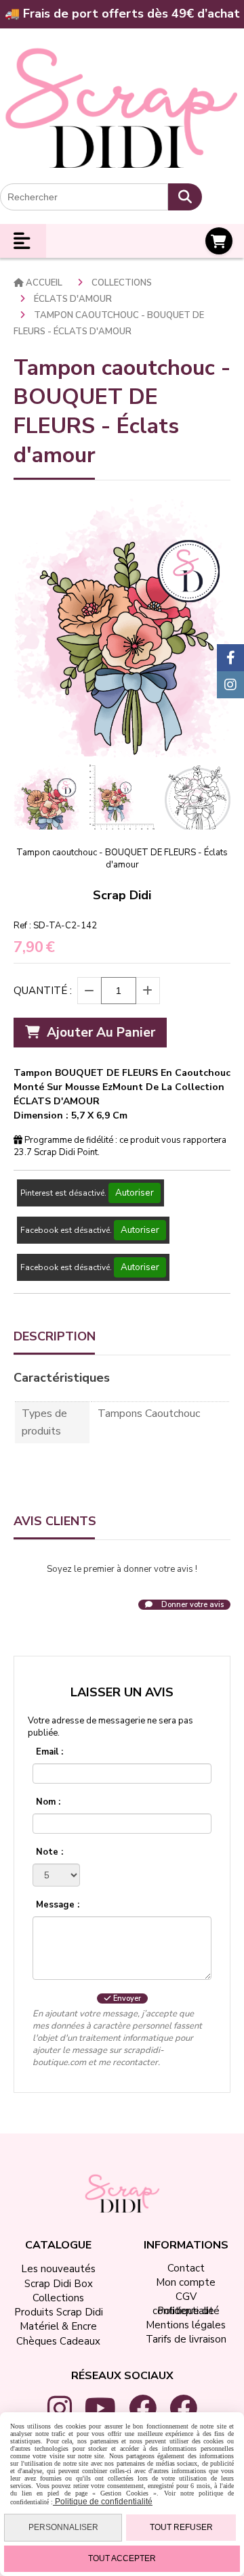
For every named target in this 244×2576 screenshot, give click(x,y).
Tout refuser (181, 2527)
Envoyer (126, 1998)
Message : (58, 1905)
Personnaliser (63, 2527)
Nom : (48, 1802)
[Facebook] (230, 658)
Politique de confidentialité (103, 2502)
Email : (49, 1752)
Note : (49, 1852)
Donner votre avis (191, 1605)
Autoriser (135, 1193)
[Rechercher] (185, 197)
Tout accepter (122, 2558)
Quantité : (43, 991)
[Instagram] (230, 685)
